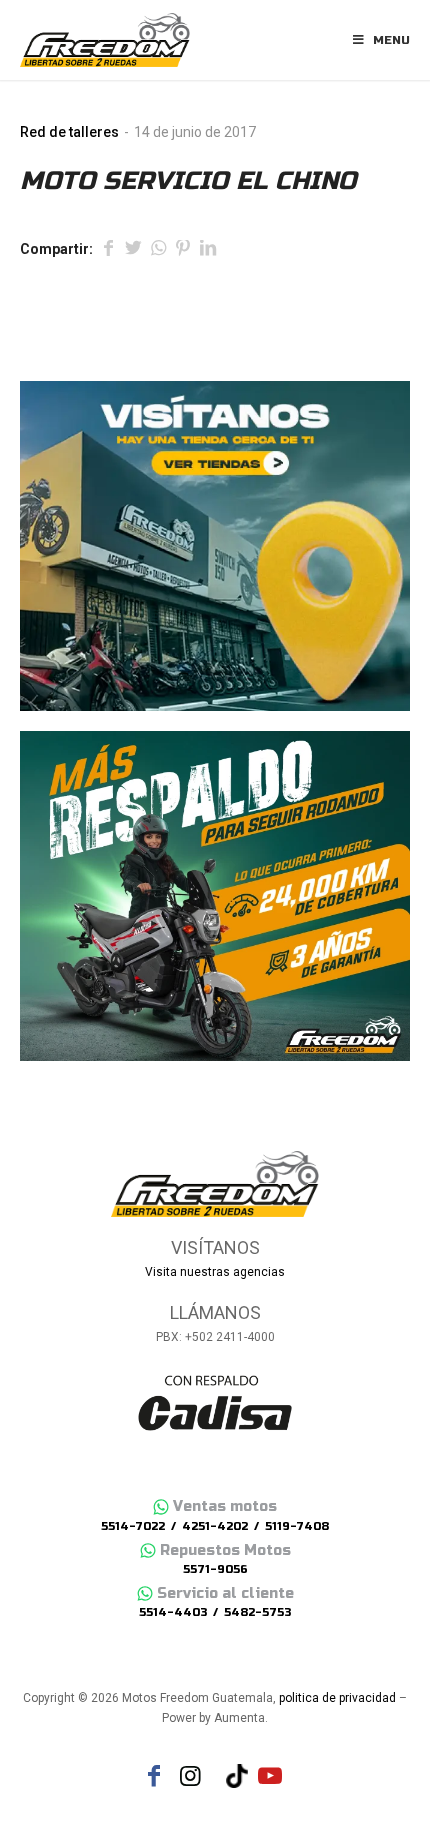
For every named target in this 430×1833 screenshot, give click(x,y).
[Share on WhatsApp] (158, 250)
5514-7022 (133, 1526)
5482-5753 (257, 1612)
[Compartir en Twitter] (133, 250)
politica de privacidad (337, 1698)
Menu (391, 40)
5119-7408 (297, 1526)
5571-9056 (215, 1569)
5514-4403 (173, 1612)
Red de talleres (69, 132)
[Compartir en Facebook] (108, 250)
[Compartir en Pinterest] (183, 250)
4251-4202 (215, 1526)
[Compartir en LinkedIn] (208, 250)
